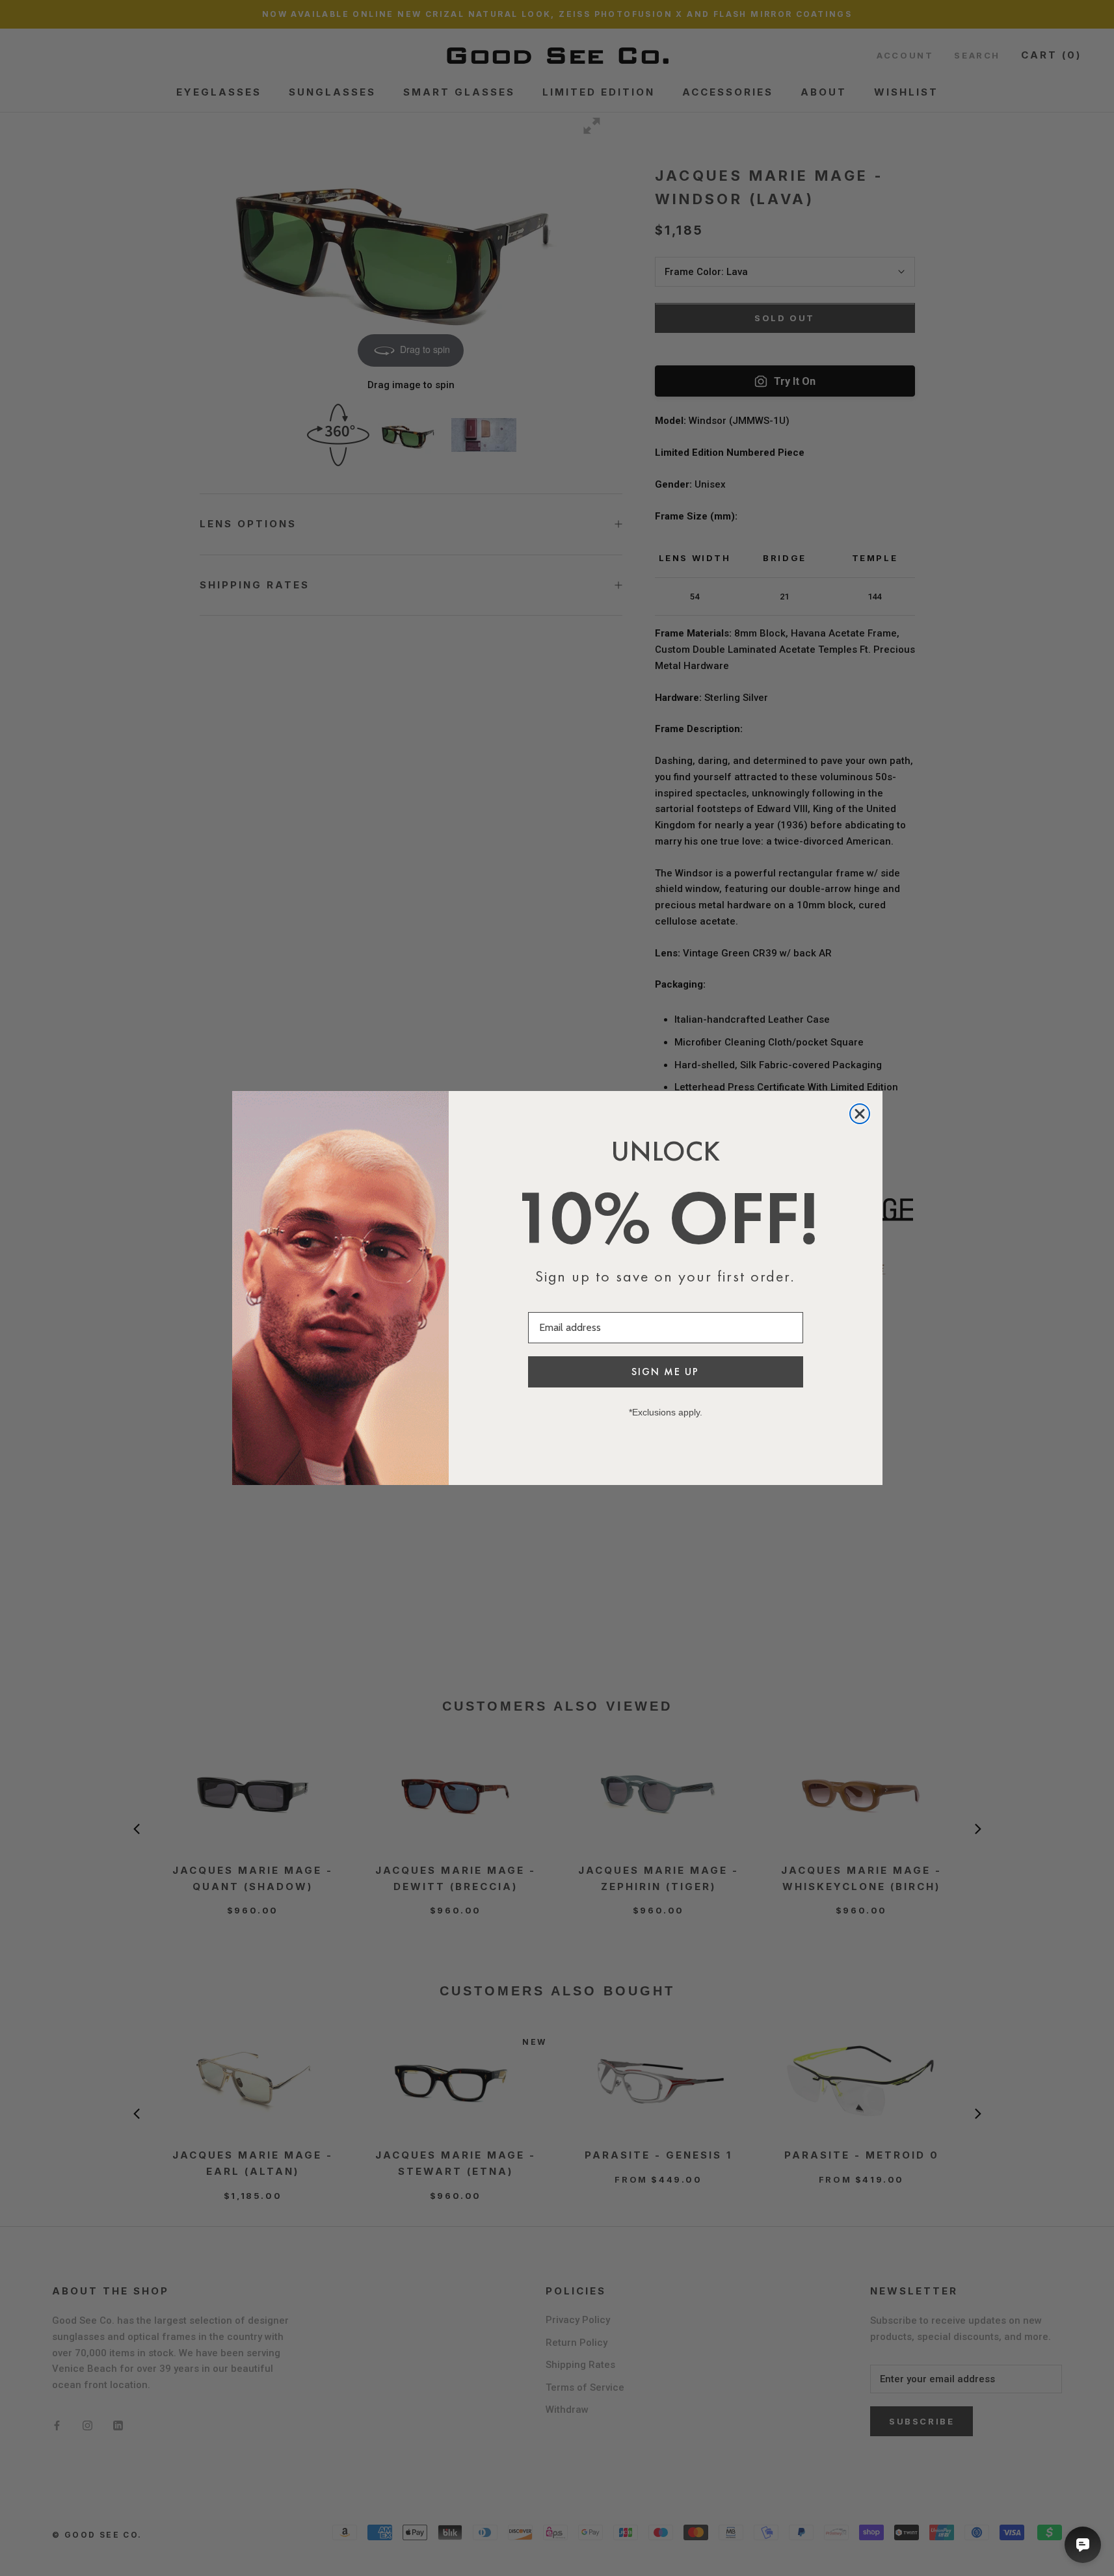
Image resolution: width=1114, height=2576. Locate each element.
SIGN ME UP (665, 1372)
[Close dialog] (860, 1114)
